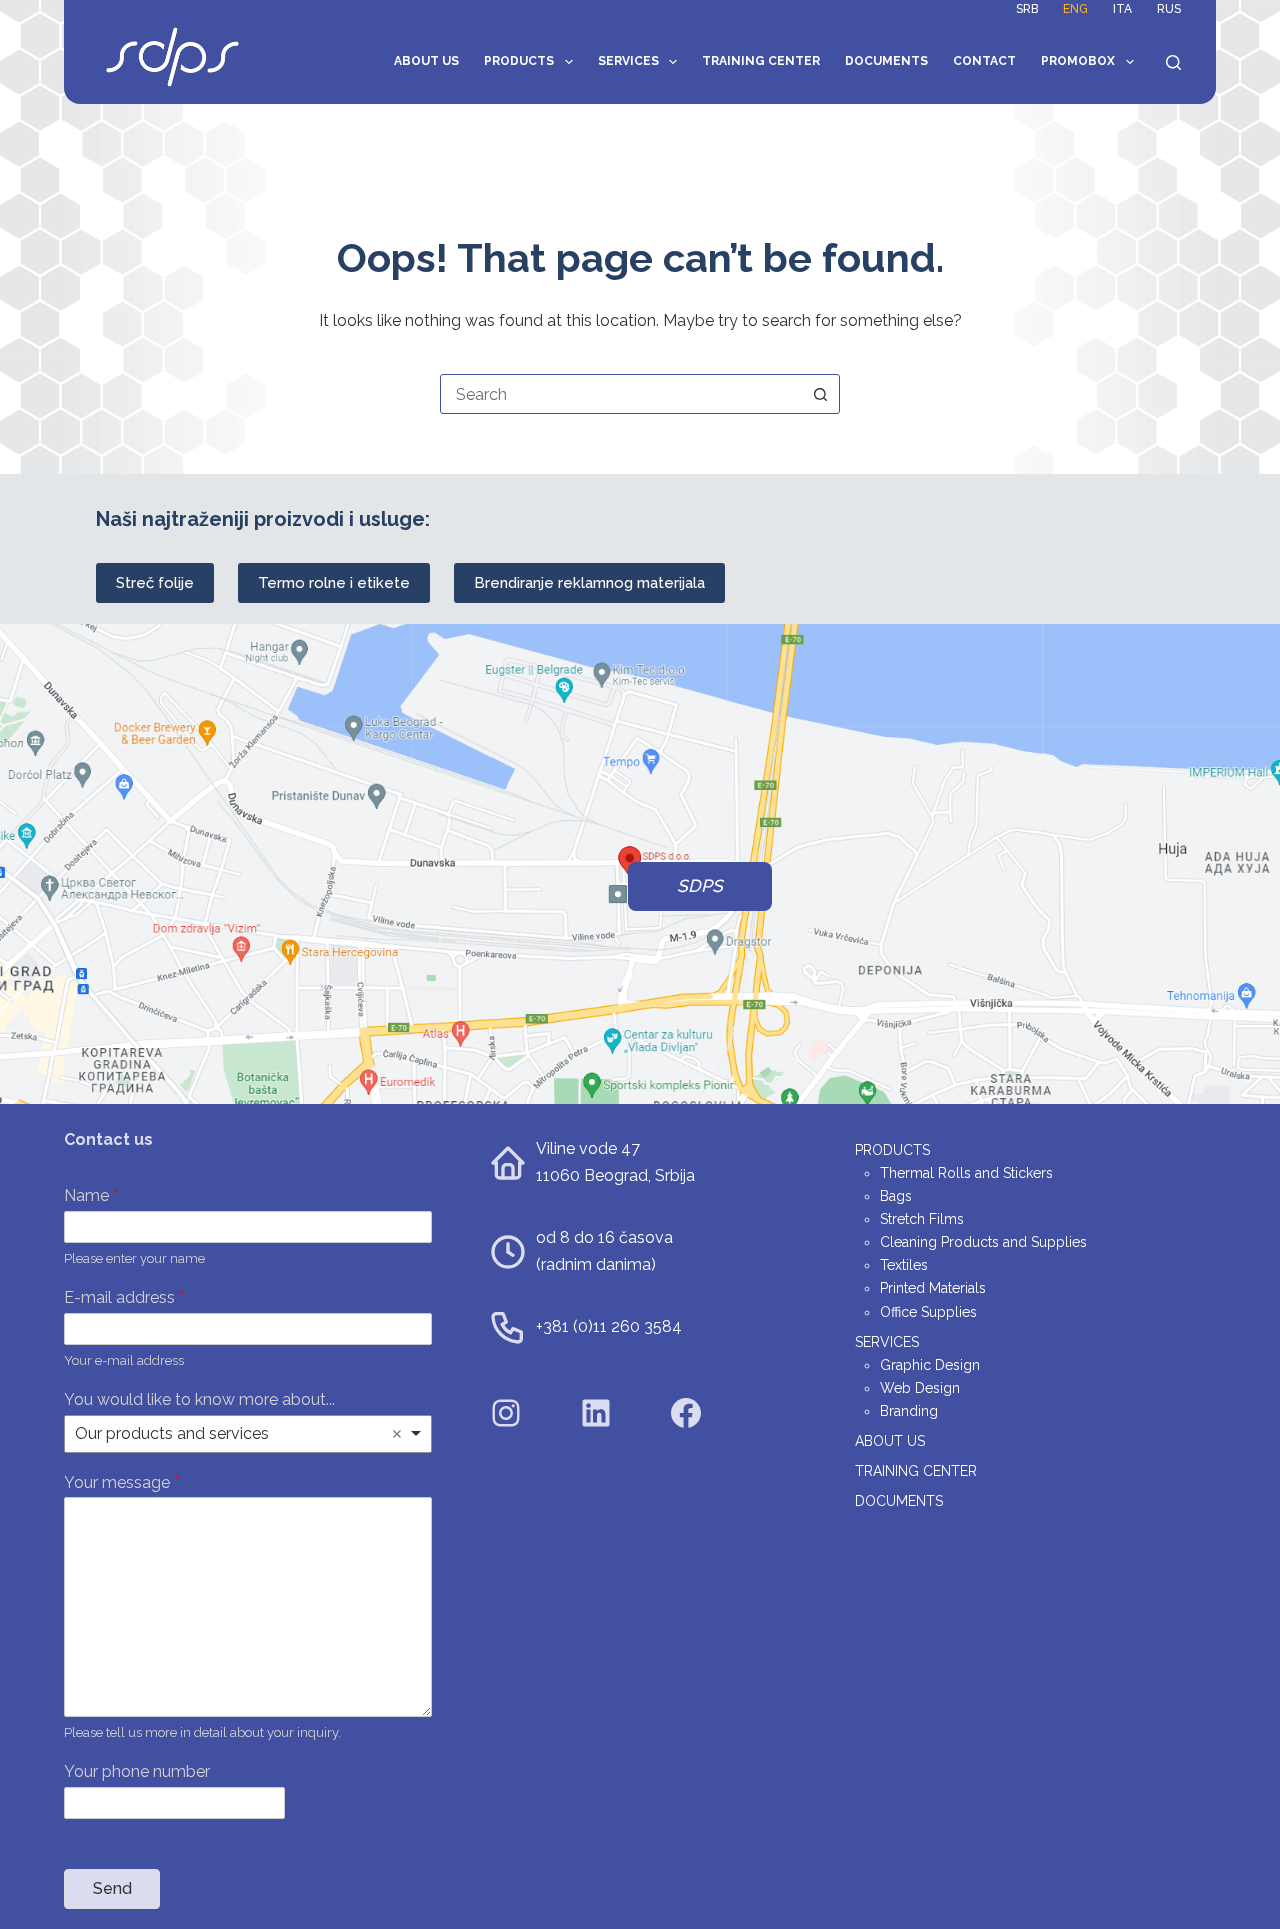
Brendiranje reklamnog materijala (589, 583)
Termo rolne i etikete (334, 583)
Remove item (397, 1434)
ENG (1075, 9)
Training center (761, 61)
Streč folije (155, 583)
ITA (1122, 9)
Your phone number (137, 1771)
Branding (909, 1411)
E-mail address (124, 1297)
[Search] (1173, 62)
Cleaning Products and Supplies (983, 1242)
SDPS (700, 886)
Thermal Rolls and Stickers (966, 1173)
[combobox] (621, 394)
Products (519, 61)
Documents (886, 61)
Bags (896, 1196)
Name (91, 1195)
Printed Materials (933, 1288)
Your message (121, 1482)
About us (426, 61)
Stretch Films (922, 1219)
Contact (984, 61)
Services (628, 61)
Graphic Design (930, 1365)
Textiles (904, 1265)
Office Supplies (928, 1312)
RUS (1169, 9)
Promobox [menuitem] (1078, 61)
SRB (1027, 9)
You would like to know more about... (199, 1399)
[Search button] (820, 394)
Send (112, 1888)
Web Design (920, 1388)
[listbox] (248, 1434)
